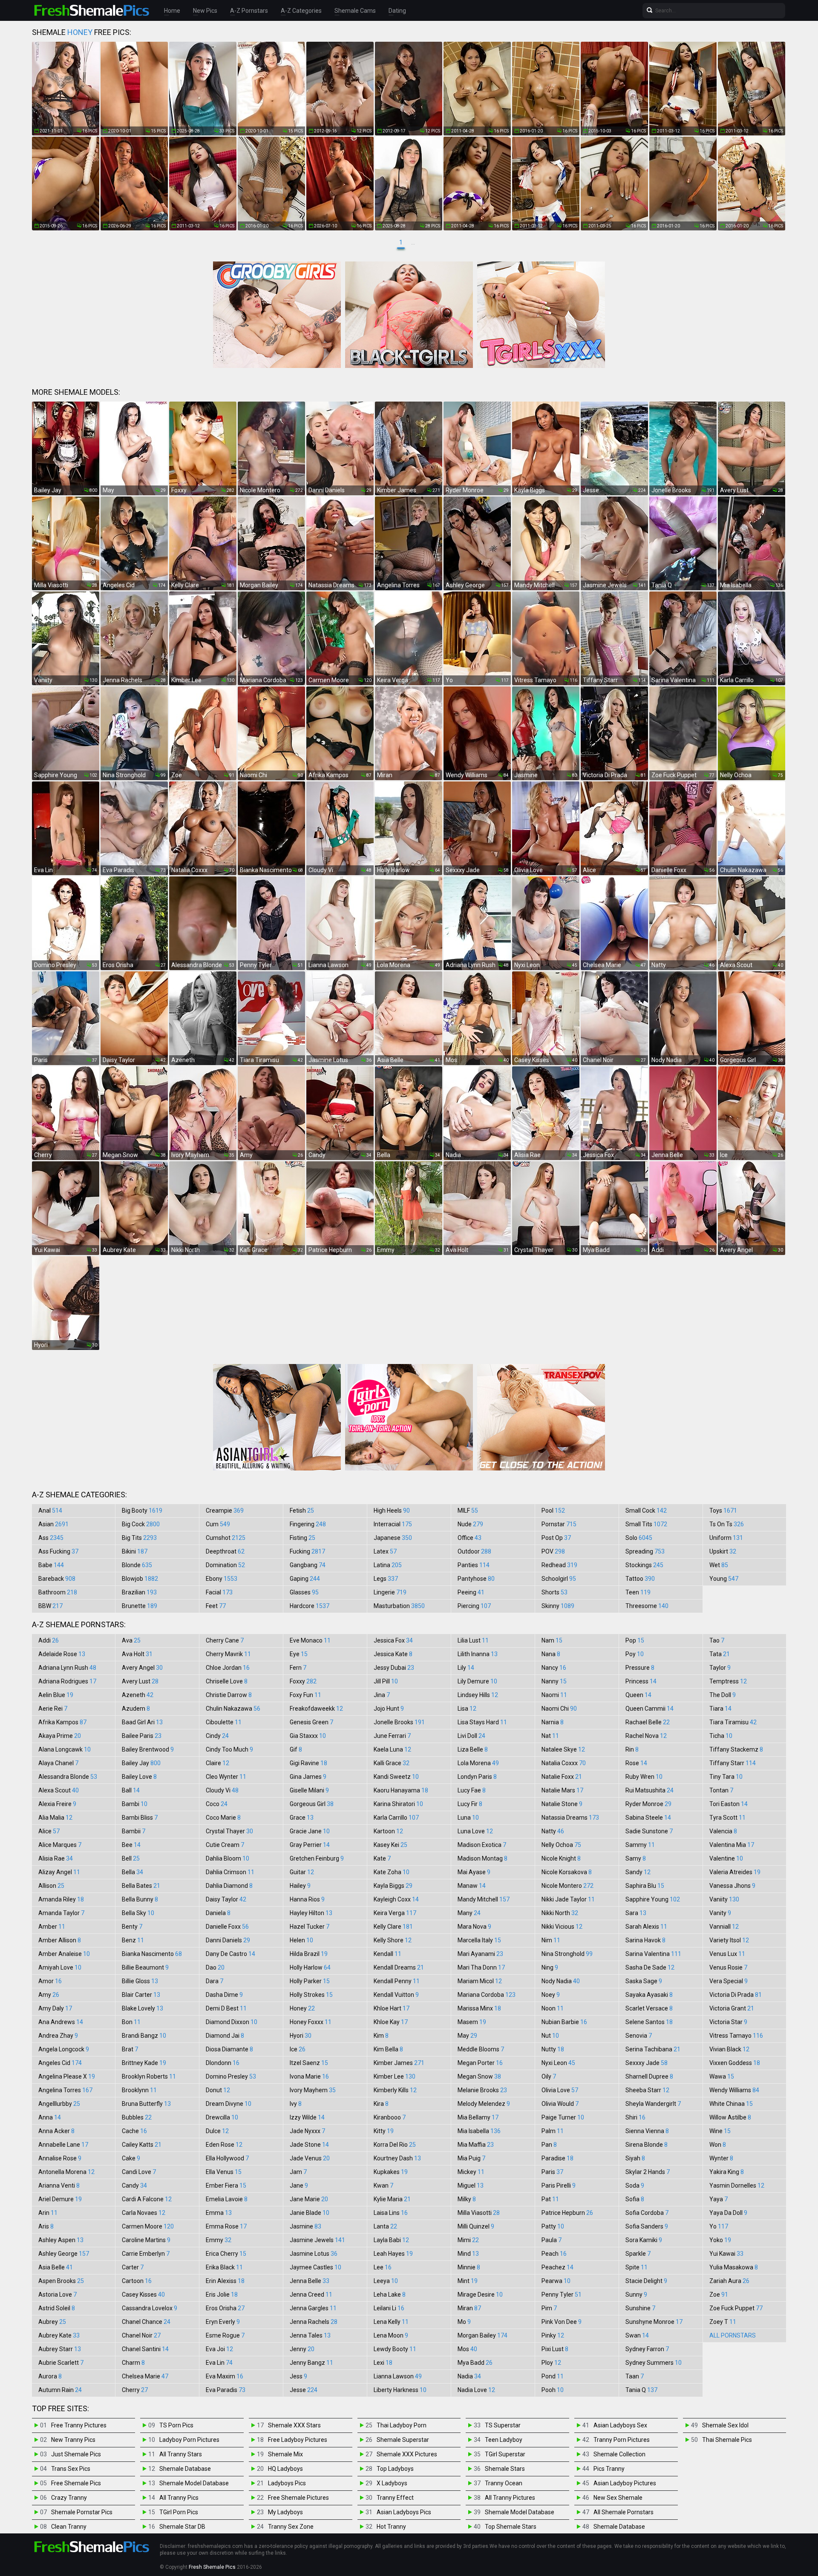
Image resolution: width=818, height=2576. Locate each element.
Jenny (302, 2349)
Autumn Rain (60, 2390)
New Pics (205, 11)
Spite (637, 2267)
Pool (553, 1511)
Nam (552, 1640)
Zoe (719, 2295)
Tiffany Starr (733, 1763)
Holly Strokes (311, 1995)
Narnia (553, 1722)
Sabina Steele (648, 1818)
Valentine (726, 1858)
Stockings (644, 1565)
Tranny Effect (395, 2498)
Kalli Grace (392, 1763)
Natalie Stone (562, 1804)
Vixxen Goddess (735, 2063)
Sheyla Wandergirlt (653, 2104)
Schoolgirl (559, 1579)
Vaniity (724, 1899)
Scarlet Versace (649, 2008)
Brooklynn (139, 2090)
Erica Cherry (226, 2254)
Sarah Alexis (646, 1927)
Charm (133, 2363)
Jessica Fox (393, 1640)
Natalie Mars (562, 1790)
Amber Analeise (64, 1954)
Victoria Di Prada (736, 1995)
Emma (219, 2213)
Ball (131, 1790)
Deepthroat (225, 1551)
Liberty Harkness (400, 2390)
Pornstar (559, 1524)
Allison (51, 1886)
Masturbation (399, 1606)
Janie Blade (310, 2213)
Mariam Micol (480, 1981)
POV (553, 1551)
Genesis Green (311, 1722)
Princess (641, 1681)
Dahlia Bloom (228, 1858)
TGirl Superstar (505, 2454)
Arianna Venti (59, 2185)
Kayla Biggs (393, 1886)
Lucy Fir (470, 1804)
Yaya (719, 2199)
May (467, 2036)
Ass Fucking (58, 1551)
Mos (467, 2349)
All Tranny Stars (181, 2454)
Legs (386, 1579)
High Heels (392, 1511)
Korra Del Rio (395, 2145)
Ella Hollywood (227, 2158)
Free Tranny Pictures (79, 2425)
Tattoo (640, 1579)
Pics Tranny (609, 2469)
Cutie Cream (225, 1845)
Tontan (721, 1790)
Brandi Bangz (144, 2036)
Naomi (554, 1695)
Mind (468, 2254)
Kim (381, 2036)
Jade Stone (309, 2145)
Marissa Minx (479, 2008)
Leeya (386, 2281)
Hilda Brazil (309, 1954)
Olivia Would (560, 2104)
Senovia (639, 2036)
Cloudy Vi (222, 1790)
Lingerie (390, 1592)
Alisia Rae (56, 1858)
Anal (50, 1511)
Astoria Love (58, 2295)
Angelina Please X (67, 2076)
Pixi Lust (555, 2349)
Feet (216, 1606)
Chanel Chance (146, 2322)
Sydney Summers (654, 2363)
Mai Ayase (474, 1872)
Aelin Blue (56, 1695)
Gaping (305, 1579)
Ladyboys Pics (287, 2483)
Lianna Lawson (398, 2376)
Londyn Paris (477, 1777)
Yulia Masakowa (734, 2267)
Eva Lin (219, 2363)
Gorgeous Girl (312, 1804)
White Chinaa (731, 2104)
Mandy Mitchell (484, 1899)
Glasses (304, 1592)
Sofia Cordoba (647, 2213)
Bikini (135, 1551)
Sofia (635, 2199)
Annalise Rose (60, 2158)
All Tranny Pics (179, 2498)
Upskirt (723, 1551)
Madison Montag (482, 1858)
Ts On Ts (727, 1524)
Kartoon (388, 1831)
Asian (53, 1524)
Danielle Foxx (227, 1927)
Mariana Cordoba (487, 1995)
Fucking (307, 1551)
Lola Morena (478, 1763)
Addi (49, 1640)
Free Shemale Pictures (298, 2498)
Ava (131, 1640)
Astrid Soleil (57, 2308)
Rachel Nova (646, 1736)
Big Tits (139, 1538)
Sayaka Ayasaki (649, 1995)
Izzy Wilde (307, 2117)
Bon (131, 2022)
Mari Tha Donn (481, 1967)
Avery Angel (142, 1668)
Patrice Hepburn (567, 2213)
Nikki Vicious (562, 1927)
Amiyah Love (60, 1967)
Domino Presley (231, 2076)
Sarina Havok (645, 1940)
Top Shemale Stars (511, 2527)
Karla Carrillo (396, 1818)
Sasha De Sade (650, 1967)
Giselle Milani (309, 1790)
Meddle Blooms (481, 2049)
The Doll (723, 1695)
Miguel (471, 2185)
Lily (466, 1668)
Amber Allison (60, 1940)
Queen (638, 1695)
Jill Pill (386, 1681)
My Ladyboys (285, 2512)
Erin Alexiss (225, 2281)
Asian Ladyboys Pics (404, 2512)
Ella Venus (224, 2172)
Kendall (387, 1954)
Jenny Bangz (311, 2363)
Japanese (393, 1538)
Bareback (57, 1579)
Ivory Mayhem (313, 2090)
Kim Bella (388, 2049)
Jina (382, 1695)
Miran (469, 2308)
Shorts (554, 1592)
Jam (298, 2172)
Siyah (635, 2158)
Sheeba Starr (647, 2090)
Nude (470, 1524)
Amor (50, 1981)
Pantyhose (476, 1579)
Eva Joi (219, 2349)
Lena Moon (391, 2335)
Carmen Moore (148, 2226)
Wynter (721, 2158)
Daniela (218, 1913)
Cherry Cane (225, 1640)
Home (172, 11)
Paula (552, 2240)
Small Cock (646, 1511)
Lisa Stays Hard (482, 1722)
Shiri (635, 2117)
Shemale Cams (355, 11)
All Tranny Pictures (510, 2498)
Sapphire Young (653, 1899)
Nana (551, 1654)
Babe (51, 1565)
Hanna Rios (307, 1899)
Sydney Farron (647, 2349)
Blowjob (140, 1579)
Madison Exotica (482, 1845)
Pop (635, 1640)
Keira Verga (395, 1913)
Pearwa (556, 2281)
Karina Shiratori (398, 1804)
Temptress (728, 1681)
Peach (554, 2254)
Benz (133, 1940)
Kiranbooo (390, 2117)
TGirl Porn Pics (179, 2512)
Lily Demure (477, 1681)
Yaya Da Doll (728, 2213)
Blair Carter (141, 1995)
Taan (635, 2376)
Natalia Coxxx (564, 1763)
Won (718, 2145)
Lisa (467, 1709)
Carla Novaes (144, 2213)
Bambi (135, 1804)
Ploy (551, 2363)
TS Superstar (503, 2425)
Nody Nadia (561, 1981)
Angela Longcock (64, 2049)
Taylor (720, 1668)
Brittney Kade (144, 2063)
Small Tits (646, 1524)
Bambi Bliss (140, 1818)
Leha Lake (390, 2295)
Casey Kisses (143, 2295)
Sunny (636, 2295)
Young (724, 1579)
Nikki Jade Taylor (568, 1899)
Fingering (308, 1524)
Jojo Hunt (389, 1709)
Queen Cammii (650, 1709)
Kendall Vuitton (396, 1995)
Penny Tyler (562, 2295)
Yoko (720, 2240)
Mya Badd (475, 2363)
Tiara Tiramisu (733, 1722)
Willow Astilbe (730, 2117)
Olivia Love (560, 2090)
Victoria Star (728, 2022)
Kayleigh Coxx (396, 1899)
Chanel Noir (141, 2335)
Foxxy (303, 1681)
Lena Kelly (391, 2322)
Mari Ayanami (480, 1954)
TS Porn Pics (176, 2425)
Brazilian (139, 1592)
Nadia (469, 2376)
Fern (298, 1668)
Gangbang (308, 1565)
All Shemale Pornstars (624, 2512)
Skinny (558, 1606)
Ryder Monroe (648, 1804)
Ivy (296, 2104)
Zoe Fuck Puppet (736, 2308)
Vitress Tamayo (736, 2036)
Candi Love (139, 2172)
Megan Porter (480, 2063)
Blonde (137, 1565)
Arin (48, 2213)
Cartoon (137, 2281)
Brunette (140, 1606)
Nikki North (560, 1913)
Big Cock (141, 1524)
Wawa (722, 2076)
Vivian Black (729, 2049)
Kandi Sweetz (396, 1777)
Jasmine (305, 2226)
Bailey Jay (141, 1763)
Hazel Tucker (310, 1927)
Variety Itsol (729, 1940)
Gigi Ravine (308, 1763)
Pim (549, 2308)
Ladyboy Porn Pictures (189, 2440)
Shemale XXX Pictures (407, 2454)
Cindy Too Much (229, 1749)
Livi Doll (471, 1736)
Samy (636, 1858)
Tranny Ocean (504, 2483)
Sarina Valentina (653, 1954)
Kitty (384, 2131)
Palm (553, 2131)
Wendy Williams (734, 2090)
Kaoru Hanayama (401, 1790)
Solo (639, 1538)
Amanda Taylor (61, 1913)
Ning (550, 1967)
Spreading (645, 1551)
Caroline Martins (146, 2240)
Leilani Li (389, 2308)
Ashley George (64, 2254)
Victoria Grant (732, 2008)
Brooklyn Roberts (149, 2076)
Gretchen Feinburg (317, 1858)
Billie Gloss (140, 1981)
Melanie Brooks (482, 2090)
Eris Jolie (222, 2295)
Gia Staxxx (308, 1736)
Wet (719, 1565)
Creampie (225, 1511)
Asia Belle (56, 2267)
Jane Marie (309, 2199)
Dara (215, 1981)
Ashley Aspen (61, 2240)
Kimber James (399, 2063)
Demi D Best (226, 2008)
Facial (219, 1592)
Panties (474, 1565)
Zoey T (723, 2322)
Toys (723, 1511)
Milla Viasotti (479, 2213)
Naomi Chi (559, 1709)
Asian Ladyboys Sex (620, 2425)
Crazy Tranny (69, 2498)
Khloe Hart (392, 2008)
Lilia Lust (473, 1640)
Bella (132, 1872)
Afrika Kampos (62, 1722)
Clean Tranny (69, 2527)
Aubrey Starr (60, 2349)
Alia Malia (55, 1818)
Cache (134, 2131)
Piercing (474, 1606)
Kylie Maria (392, 2199)
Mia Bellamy (478, 2117)
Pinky (553, 2335)
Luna (468, 1818)
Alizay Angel (59, 1872)
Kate (382, 1858)
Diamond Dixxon (232, 2022)
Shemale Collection (619, 2454)
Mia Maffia (476, 2145)
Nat (550, 1736)
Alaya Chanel (58, 1763)
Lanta (385, 2226)
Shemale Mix (285, 2454)
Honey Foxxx (311, 2022)
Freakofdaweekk (316, 1709)
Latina (388, 1565)
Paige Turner (563, 2117)
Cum (218, 1524)
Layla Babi (391, 2240)
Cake (131, 2158)
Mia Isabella (479, 2131)
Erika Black (224, 2267)
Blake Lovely (143, 2008)
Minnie (469, 2267)
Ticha (721, 1736)
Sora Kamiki (644, 2240)
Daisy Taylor (226, 1899)
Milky (467, 2199)
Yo (719, 2226)
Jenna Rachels (314, 2322)
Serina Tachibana (653, 2049)
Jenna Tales (310, 2335)
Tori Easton (729, 1804)
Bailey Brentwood (148, 1749)
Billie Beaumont (145, 1967)
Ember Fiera (226, 2185)
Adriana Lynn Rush (67, 1668)
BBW (50, 1606)
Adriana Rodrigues (67, 1681)
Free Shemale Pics (76, 2483)
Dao (215, 1967)
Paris (552, 2172)
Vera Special (729, 1981)
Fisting (302, 1538)
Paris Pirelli (559, 2185)
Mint (468, 2281)
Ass (51, 1538)
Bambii (134, 1831)
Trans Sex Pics (71, 2469)
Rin (632, 1749)
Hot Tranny (391, 2527)
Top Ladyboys (395, 2469)
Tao (717, 1640)
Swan (637, 2335)
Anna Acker (56, 2131)
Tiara (720, 1709)
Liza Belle (473, 1749)
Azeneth (138, 1695)
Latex (385, 1551)
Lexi (383, 2363)
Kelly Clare (393, 1927)
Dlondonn (223, 2063)
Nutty (553, 2049)
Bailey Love (139, 1777)
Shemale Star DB (182, 2527)
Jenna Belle (310, 2281)
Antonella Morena (66, 2172)
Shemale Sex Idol (725, 2425)
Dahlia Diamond (229, 1886)
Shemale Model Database (194, 2483)
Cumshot (226, 1538)
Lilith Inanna (478, 1654)
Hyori (301, 2036)
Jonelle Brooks (399, 1722)
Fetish (302, 1511)
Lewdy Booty (395, 2349)
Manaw (472, 1886)
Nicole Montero (567, 1886)
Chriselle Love (227, 1681)
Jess (298, 2376)
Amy (49, 1995)
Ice (298, 2049)
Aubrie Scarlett (61, 2363)
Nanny (554, 1681)
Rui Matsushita (650, 1790)
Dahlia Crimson (230, 1872)
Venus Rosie (728, 1967)
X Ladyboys (392, 2483)
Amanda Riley (61, 1899)
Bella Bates (141, 1886)
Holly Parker (310, 1981)
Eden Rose (224, 2145)
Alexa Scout (59, 1790)
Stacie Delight (646, 2281)
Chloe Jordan (228, 1668)
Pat (550, 2199)
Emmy (219, 2240)
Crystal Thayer (229, 1831)
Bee (131, 1845)
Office (469, 1538)
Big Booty (142, 1511)
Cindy (217, 1736)
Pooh (553, 2390)
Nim (551, 1940)
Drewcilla (222, 2117)
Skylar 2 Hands (648, 2172)
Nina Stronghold (567, 1954)
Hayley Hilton (311, 1913)
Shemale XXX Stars (294, 2425)
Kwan (383, 2185)
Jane (299, 2185)
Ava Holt (137, 1654)
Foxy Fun (305, 1695)
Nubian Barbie (564, 2022)
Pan (549, 2145)
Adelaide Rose (62, 1654)
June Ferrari (392, 1736)
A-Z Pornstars (249, 11)
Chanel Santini (145, 2349)
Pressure (640, 1668)
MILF (468, 1511)
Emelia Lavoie (227, 2199)
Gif (296, 1749)
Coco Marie (223, 1818)
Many (469, 1913)
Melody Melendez (484, 2104)
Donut (218, 2090)
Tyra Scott (727, 1818)
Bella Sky (138, 1913)
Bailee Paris (142, 1736)
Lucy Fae (472, 1790)
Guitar (302, 1872)
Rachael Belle (648, 1722)
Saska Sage (644, 1981)
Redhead (559, 1565)
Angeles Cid (60, 2063)
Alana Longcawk (65, 1749)
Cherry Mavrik (228, 1654)
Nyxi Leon (558, 2063)
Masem (472, 2022)
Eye (299, 1654)
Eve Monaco (310, 1640)
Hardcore (310, 1606)
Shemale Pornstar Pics (82, 2512)
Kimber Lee (395, 2076)
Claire (217, 1763)
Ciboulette (224, 1722)
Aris (46, 2226)
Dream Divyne (229, 2104)
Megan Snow (479, 2076)
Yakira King (727, 2172)
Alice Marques (60, 1845)
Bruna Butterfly (146, 2104)
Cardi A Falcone (147, 2199)
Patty (553, 2226)
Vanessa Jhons (732, 1886)
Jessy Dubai (394, 1668)
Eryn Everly (223, 2322)
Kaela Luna (392, 1749)
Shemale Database (185, 2469)
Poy (635, 1654)
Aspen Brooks (61, 2281)
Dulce (217, 2131)
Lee (383, 2267)
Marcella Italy (479, 1940)
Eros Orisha (225, 2308)
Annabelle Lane (63, 2145)
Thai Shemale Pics (727, 2440)
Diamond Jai (225, 2036)
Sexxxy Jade (647, 2063)
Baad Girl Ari (142, 1722)
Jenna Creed (311, 2295)
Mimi (468, 2240)
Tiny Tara (726, 1777)
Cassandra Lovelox (150, 2308)
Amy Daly (55, 2008)
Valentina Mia (732, 1845)
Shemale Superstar (403, 2440)
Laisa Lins (391, 2213)
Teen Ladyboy (504, 2440)
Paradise (557, 2158)
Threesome (647, 1606)
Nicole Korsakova (567, 1872)
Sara (636, 1913)
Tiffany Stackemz (736, 1749)
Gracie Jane (310, 1831)
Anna (50, 2117)
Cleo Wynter (226, 1777)
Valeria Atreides (735, 1872)
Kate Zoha (392, 1872)
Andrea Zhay (58, 2036)
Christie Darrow (229, 1695)
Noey (551, 1995)
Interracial (393, 1524)
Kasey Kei (390, 1845)
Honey (302, 2008)
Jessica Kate (393, 1654)
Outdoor (474, 1551)
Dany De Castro (230, 1954)
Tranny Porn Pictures (622, 2440)
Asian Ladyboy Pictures (625, 2483)
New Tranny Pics (73, 2440)
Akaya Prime (60, 1736)
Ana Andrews (61, 2022)
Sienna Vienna (647, 2131)
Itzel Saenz (309, 2063)
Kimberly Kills (395, 2090)
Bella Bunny (140, 1899)
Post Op (556, 1538)
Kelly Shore (393, 1940)
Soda (635, 2185)
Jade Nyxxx (307, 2131)
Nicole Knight (561, 1858)
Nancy (554, 1668)
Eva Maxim (225, 2376)
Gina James (308, 1777)
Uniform (726, 1538)
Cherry (135, 2390)
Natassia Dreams (570, 1818)
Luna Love (475, 1831)
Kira (381, 2104)
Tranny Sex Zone (291, 2527)
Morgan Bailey (482, 2335)
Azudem (136, 1709)
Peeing (471, 1592)
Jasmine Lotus (314, 2254)
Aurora (50, 2376)
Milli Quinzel (476, 2226)
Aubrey (52, 2322)
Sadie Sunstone (649, 1831)
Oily (549, 2076)
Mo (464, 2322)
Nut (550, 2036)
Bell (131, 1858)
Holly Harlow (310, 1967)
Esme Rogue (225, 2335)
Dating (397, 11)
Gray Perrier (310, 1845)
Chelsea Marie (145, 2376)
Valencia (723, 1831)
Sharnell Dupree (649, 2076)
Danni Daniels (228, 1940)
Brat (130, 2049)
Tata (720, 1654)
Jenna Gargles (313, 2308)
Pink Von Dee (562, 2322)
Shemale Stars (505, 2469)
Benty (132, 1927)
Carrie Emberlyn (146, 2254)
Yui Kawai (726, 2254)
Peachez (557, 2267)
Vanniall (724, 1927)
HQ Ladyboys (285, 2469)
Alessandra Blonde (68, 1777)
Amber (52, 1927)
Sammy (640, 1845)
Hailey (300, 1886)
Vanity (720, 1913)
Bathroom (58, 1592)
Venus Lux (727, 1954)
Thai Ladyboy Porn (402, 2425)
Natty (553, 1831)
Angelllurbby (59, 2104)
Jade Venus (310, 2158)
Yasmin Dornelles (737, 2185)
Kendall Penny (397, 1981)
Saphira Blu (645, 1886)
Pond (553, 2376)
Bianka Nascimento (152, 1954)
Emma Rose (226, 2226)
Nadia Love (476, 2390)
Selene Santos (649, 2022)
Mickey (471, 2172)
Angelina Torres (65, 2090)
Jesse (304, 2390)
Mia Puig (471, 2158)
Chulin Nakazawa (233, 1709)
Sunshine (640, 2308)
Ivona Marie (309, 2076)
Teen (638, 1592)
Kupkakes (391, 2172)
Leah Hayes (393, 2254)
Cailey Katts (142, 2145)
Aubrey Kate (59, 2335)
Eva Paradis (226, 2390)
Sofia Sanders (647, 2226)
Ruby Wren (644, 1777)
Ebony (222, 1579)
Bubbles (137, 2117)
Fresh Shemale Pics (212, 2567)
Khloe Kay (391, 2022)
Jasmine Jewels (317, 2240)
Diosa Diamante (229, 2049)
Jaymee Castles (315, 2267)
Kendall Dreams (399, 1967)
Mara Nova (474, 1927)
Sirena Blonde (647, 2145)
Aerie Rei (53, 1709)
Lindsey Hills (478, 1695)
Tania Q (641, 2390)
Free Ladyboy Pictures (298, 2440)
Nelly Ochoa (561, 1845)
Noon (553, 2008)
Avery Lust (140, 1681)
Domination (225, 1565)
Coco (217, 1804)
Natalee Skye (563, 1749)
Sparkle (638, 2254)
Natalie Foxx (562, 1777)
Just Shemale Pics (76, 2454)
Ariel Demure (60, 2199)
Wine (720, 2131)
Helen (301, 1940)
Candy (134, 2185)
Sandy (638, 1872)
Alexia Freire (57, 1804)
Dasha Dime (224, 1995)
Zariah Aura (729, 2281)
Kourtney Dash (397, 2158)
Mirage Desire (480, 2295)
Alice (49, 1831)
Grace (302, 1818)
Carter (133, 2267)
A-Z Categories (301, 11)
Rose (636, 1763)
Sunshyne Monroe (654, 2322)
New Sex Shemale (618, 2498)
